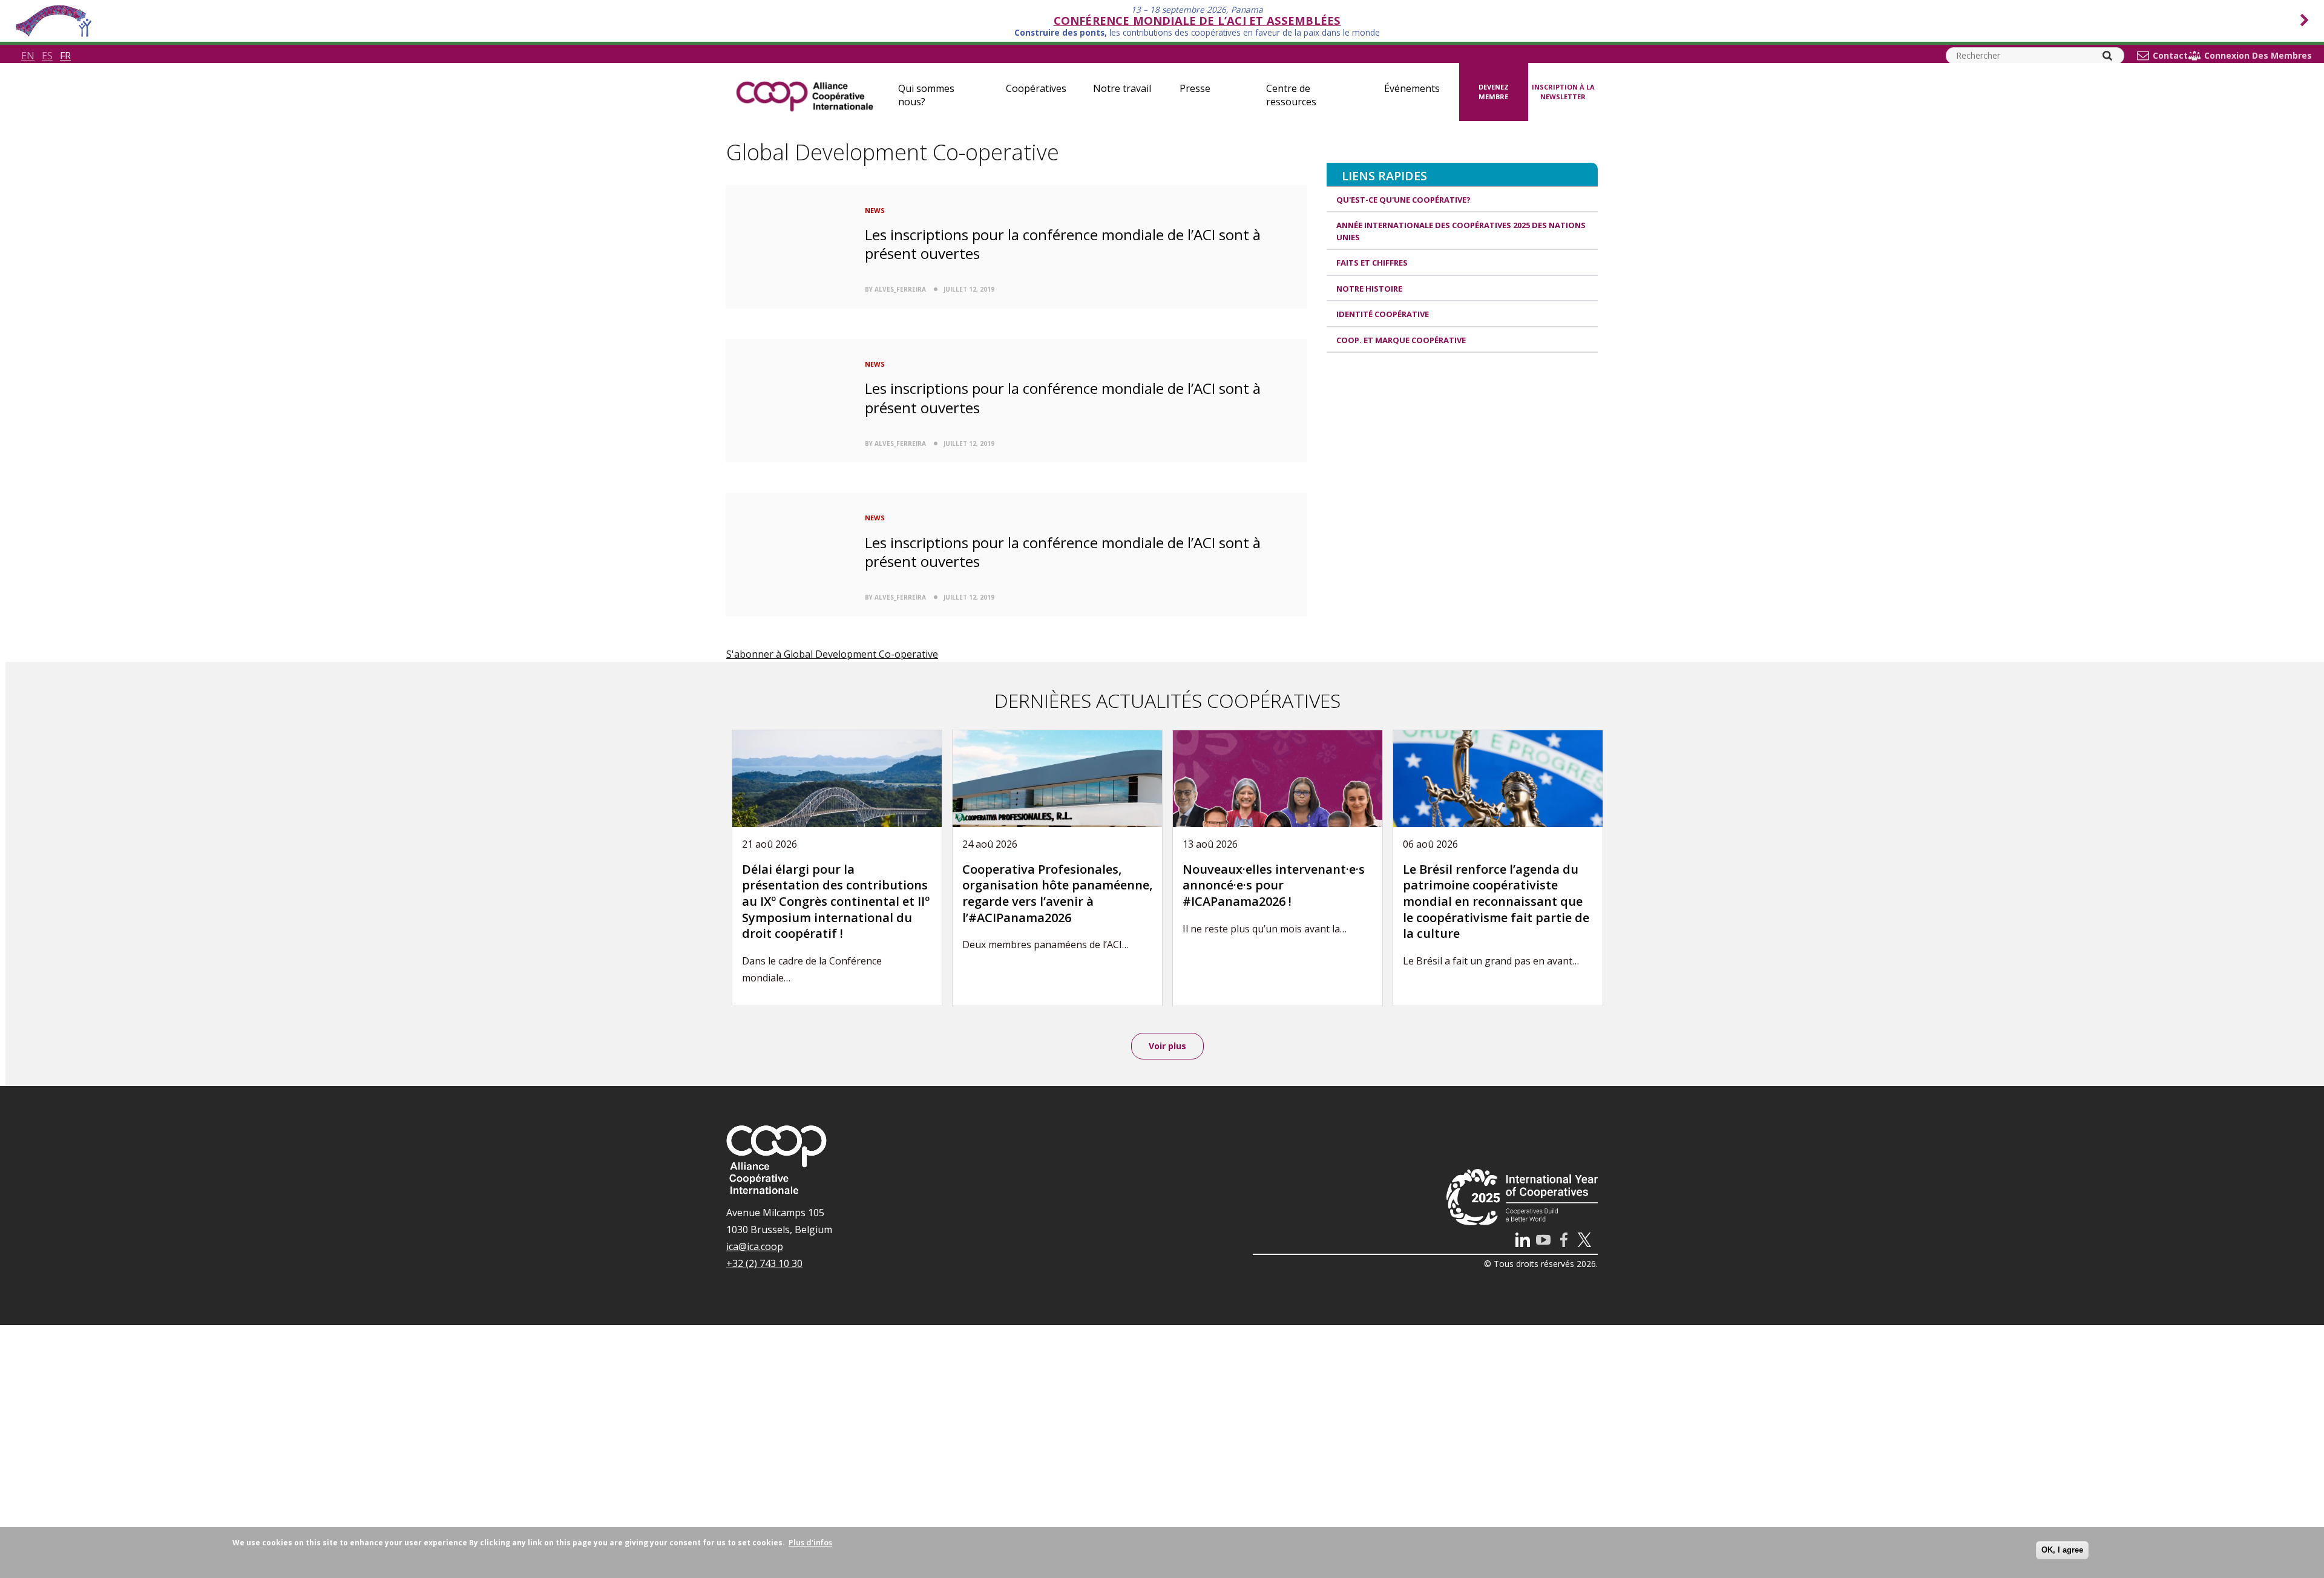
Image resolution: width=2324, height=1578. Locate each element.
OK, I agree (2062, 1550)
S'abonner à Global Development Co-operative (832, 654)
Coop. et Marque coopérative (1401, 340)
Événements (1412, 88)
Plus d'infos (810, 1542)
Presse (1195, 88)
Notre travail (1122, 88)
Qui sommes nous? (926, 95)
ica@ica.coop (755, 1246)
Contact (2170, 56)
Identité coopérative (1383, 314)
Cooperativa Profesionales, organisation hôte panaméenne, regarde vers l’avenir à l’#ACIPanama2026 (1057, 893)
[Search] (2107, 56)
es (47, 56)
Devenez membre (1494, 92)
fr (65, 56)
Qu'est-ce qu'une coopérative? (1403, 200)
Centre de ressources (1291, 95)
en (28, 56)
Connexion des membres (2258, 56)
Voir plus (1167, 1046)
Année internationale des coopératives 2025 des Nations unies (1461, 231)
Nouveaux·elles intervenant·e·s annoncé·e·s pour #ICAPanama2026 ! (1274, 885)
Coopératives (1036, 88)
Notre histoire (1369, 289)
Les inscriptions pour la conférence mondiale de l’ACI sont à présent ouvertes (1063, 244)
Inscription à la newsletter (1563, 92)
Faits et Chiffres (1372, 263)
